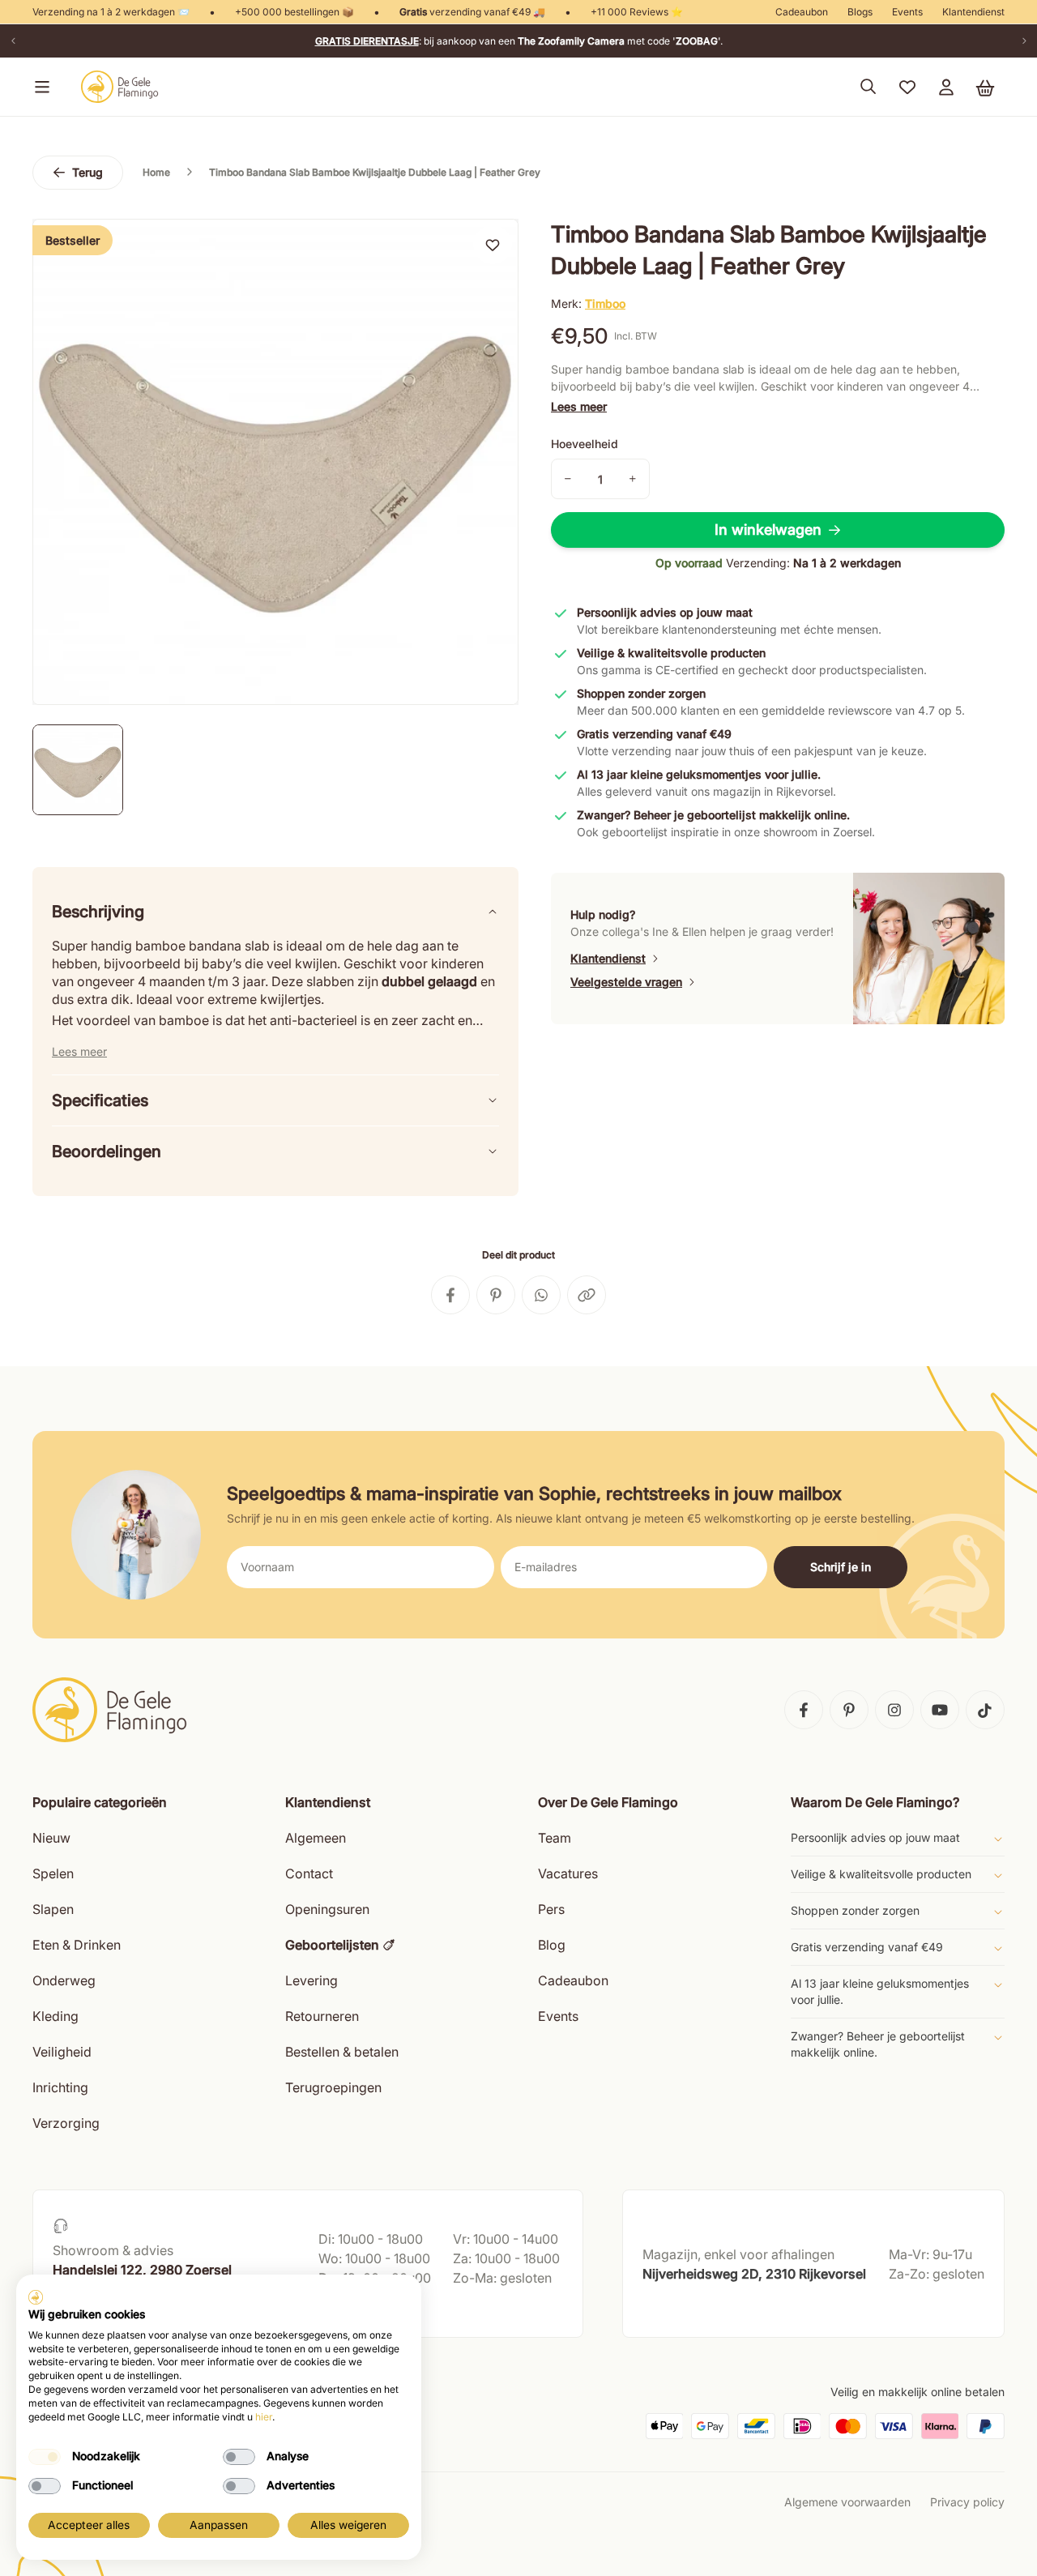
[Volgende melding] (1024, 41)
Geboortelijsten (332, 1945)
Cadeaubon (802, 12)
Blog (552, 1945)
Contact (309, 1873)
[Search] (868, 87)
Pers (551, 1909)
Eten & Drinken (77, 1945)
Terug (87, 172)
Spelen (53, 1873)
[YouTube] (940, 1710)
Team (555, 1838)
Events (907, 12)
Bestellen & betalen (342, 2052)
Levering (312, 1980)
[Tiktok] (985, 1710)
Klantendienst (973, 12)
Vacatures (568, 1873)
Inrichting (60, 2087)
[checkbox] (45, 2457)
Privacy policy (967, 2502)
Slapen (53, 1909)
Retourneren (322, 2016)
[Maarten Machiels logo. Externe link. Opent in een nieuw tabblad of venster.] (36, 2297)
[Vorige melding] (13, 41)
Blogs (860, 12)
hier (264, 2417)
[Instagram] (894, 1710)
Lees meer (579, 406)
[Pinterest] (849, 1710)
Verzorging (66, 2123)
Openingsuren (327, 1909)
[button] (39, 87)
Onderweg (64, 1980)
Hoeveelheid (585, 444)
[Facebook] (804, 1710)
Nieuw (51, 1838)
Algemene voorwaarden (847, 2502)
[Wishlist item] (493, 245)
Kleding (55, 2016)
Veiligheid (62, 2052)
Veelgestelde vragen (626, 982)
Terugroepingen (333, 2087)
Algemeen (316, 1838)
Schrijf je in (841, 1567)
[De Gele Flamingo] (120, 87)
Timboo (605, 303)
